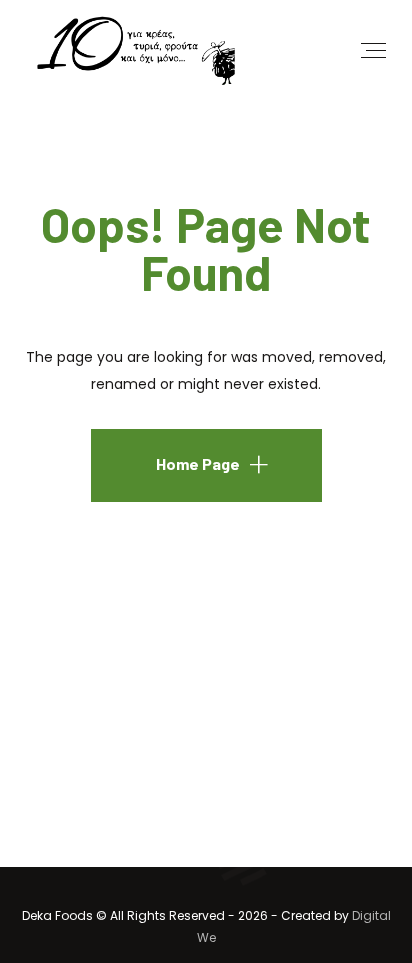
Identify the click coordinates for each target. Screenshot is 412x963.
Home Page (198, 463)
